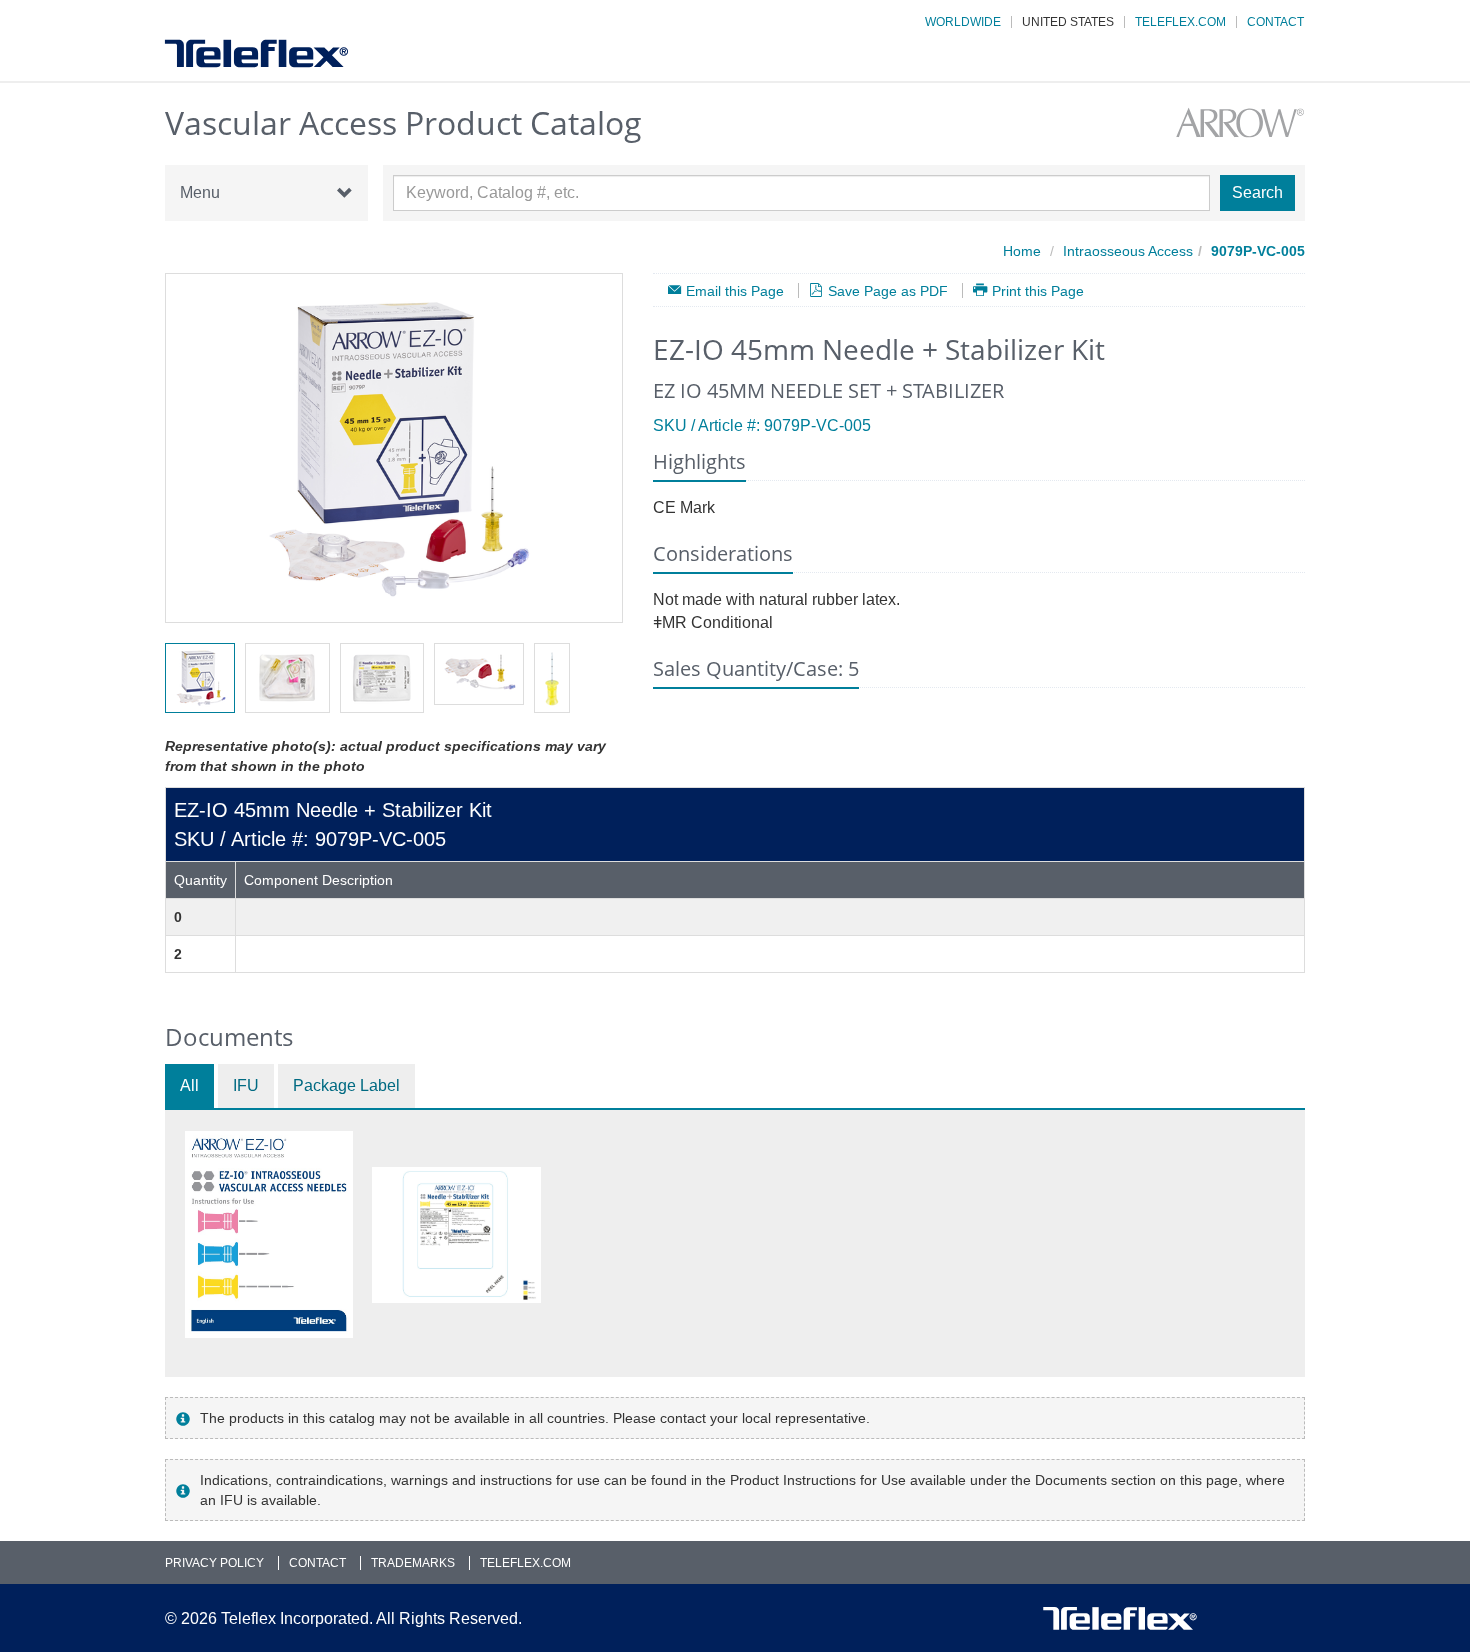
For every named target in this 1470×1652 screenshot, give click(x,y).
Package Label (346, 1085)
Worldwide (963, 22)
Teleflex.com (1180, 22)
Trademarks (413, 1563)
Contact (1275, 22)
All (189, 1085)
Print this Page (1038, 290)
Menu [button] (200, 192)
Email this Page (735, 290)
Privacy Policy (214, 1563)
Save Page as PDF (888, 290)
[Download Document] (269, 1234)
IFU (246, 1085)
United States (1068, 22)
